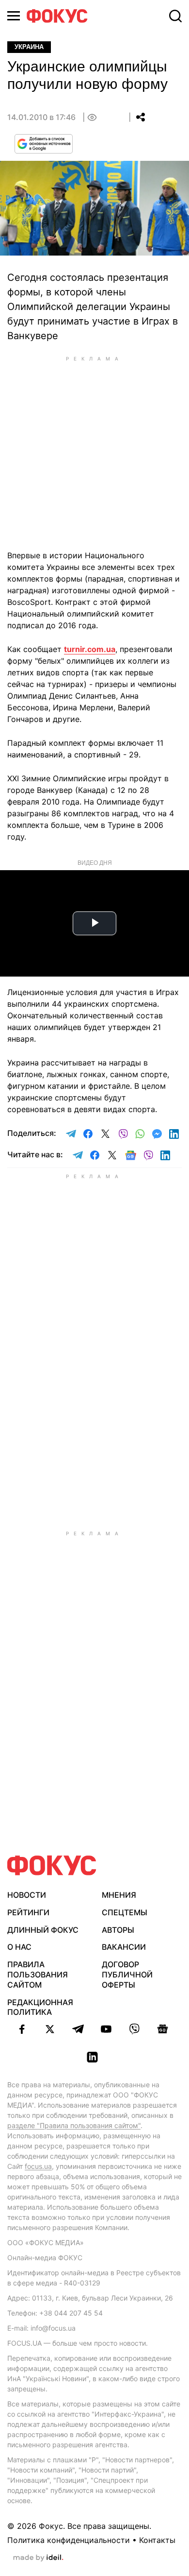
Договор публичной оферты (127, 1975)
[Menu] (14, 16)
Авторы (118, 1930)
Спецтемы (125, 1912)
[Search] (175, 16)
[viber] (134, 2029)
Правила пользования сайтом (38, 1975)
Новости (27, 1895)
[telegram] (78, 2029)
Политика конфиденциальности (69, 2540)
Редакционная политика (40, 2007)
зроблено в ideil (38, 2558)
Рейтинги (28, 1912)
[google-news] (162, 2029)
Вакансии (124, 1947)
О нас (19, 1947)
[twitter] (50, 2029)
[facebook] (22, 2029)
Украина (29, 47)
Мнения (119, 1895)
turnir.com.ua (90, 649)
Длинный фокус (43, 1930)
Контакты (157, 2540)
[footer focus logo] (52, 1865)
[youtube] (106, 2029)
